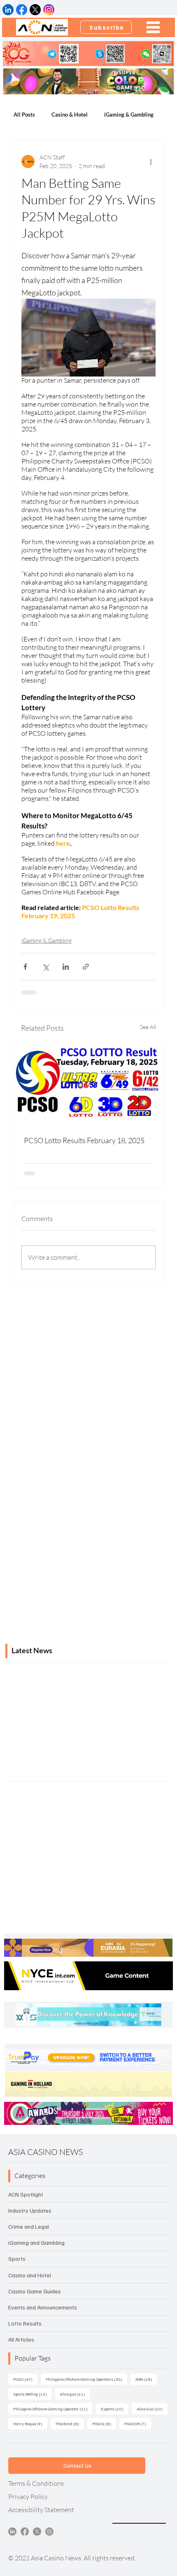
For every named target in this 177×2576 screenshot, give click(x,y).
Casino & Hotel (70, 115)
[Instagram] (49, 2532)
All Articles (21, 2339)
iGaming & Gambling (129, 115)
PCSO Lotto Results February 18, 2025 (84, 1140)
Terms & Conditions (36, 2483)
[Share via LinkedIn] (66, 967)
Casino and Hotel (30, 2275)
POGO (25, 2379)
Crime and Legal (29, 2226)
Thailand (70, 2423)
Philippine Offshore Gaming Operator (53, 2409)
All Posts (24, 115)
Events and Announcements (43, 2307)
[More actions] (151, 161)
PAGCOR (138, 2423)
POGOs (104, 2423)
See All (148, 1027)
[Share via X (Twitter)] (45, 967)
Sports (17, 2259)
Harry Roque (30, 2423)
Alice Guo (152, 2409)
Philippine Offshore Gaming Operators (86, 2379)
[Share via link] (86, 967)
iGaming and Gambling (36, 2243)
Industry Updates (30, 2210)
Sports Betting (33, 2394)
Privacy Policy (28, 2496)
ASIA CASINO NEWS (45, 2152)
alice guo (75, 2394)
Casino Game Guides (35, 2291)
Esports (115, 2409)
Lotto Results (25, 2323)
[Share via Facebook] (25, 967)
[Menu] (154, 27)
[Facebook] (25, 2532)
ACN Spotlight (26, 2194)
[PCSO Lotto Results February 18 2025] (88, 1084)
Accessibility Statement (41, 2510)
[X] (37, 2532)
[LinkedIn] (12, 2532)
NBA (146, 2379)
